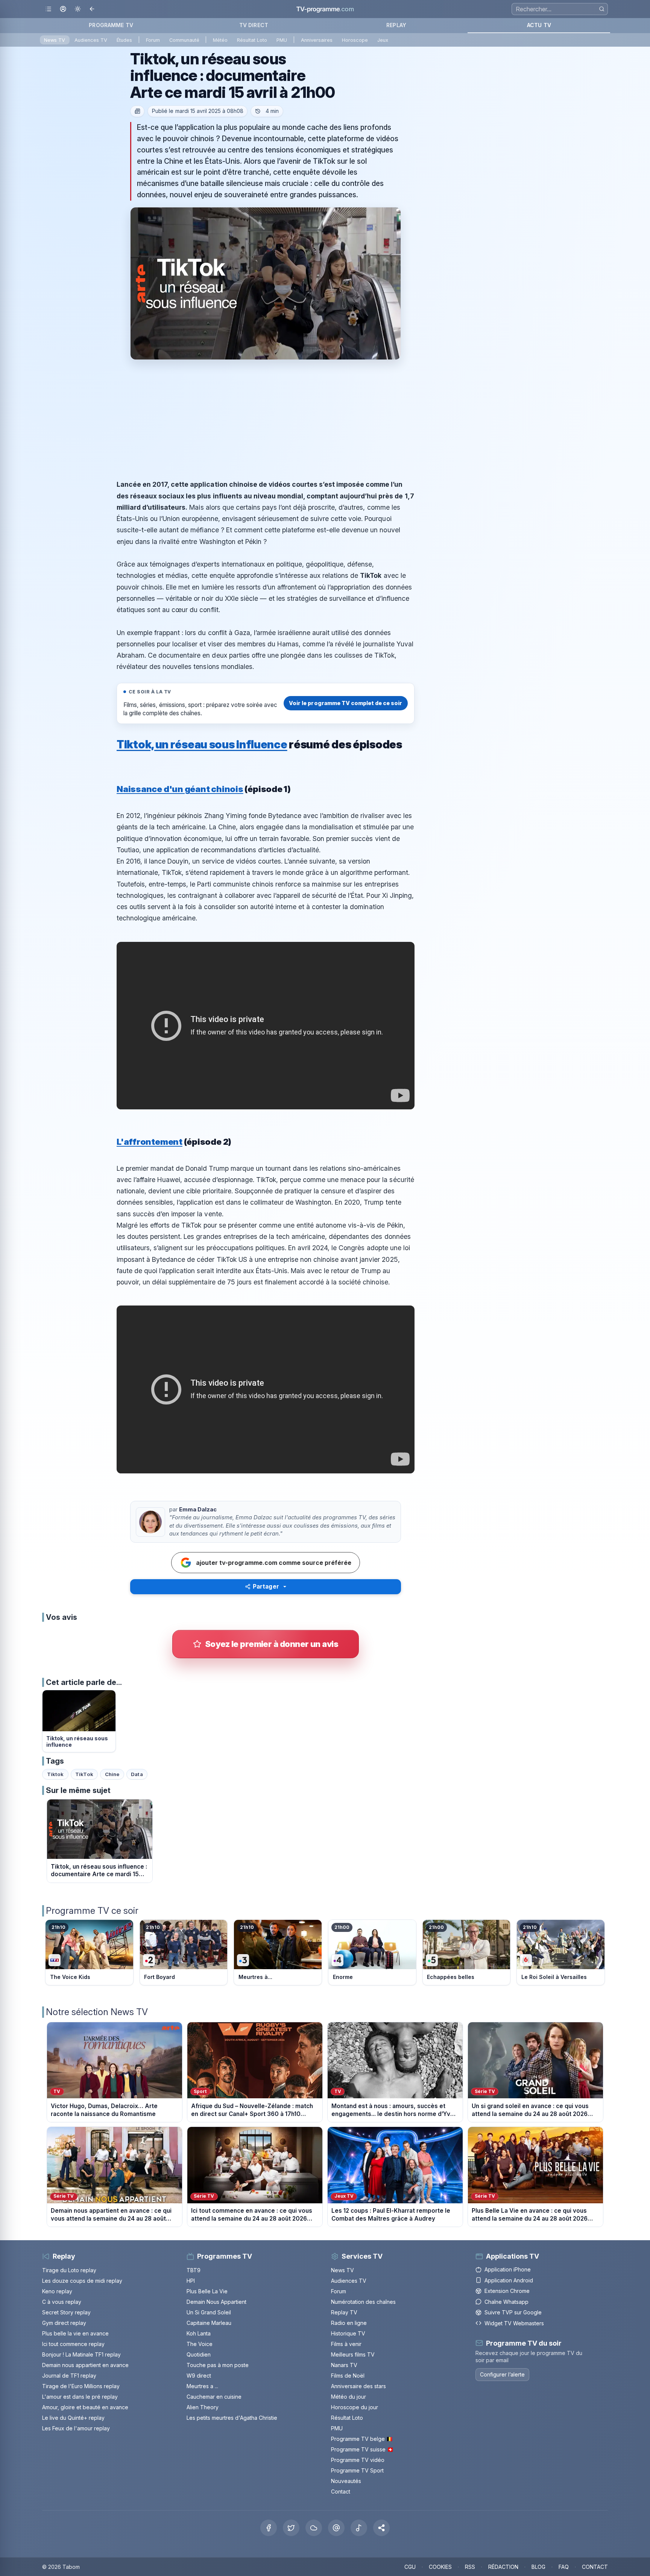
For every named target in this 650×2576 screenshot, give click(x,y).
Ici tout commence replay (73, 2344)
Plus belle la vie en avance (75, 2333)
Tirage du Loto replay (69, 2270)
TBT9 (194, 2270)
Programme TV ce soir (92, 1911)
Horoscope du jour (355, 2407)
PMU (282, 40)
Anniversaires (317, 40)
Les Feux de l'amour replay (76, 2428)
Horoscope (355, 40)
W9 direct (199, 2376)
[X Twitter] (291, 2528)
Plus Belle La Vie (207, 2291)
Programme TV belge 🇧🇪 (362, 2439)
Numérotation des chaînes (363, 2302)
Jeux (383, 40)
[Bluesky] (314, 2528)
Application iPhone (508, 2269)
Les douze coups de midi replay (82, 2281)
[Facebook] (269, 2528)
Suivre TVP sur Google (513, 2312)
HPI (191, 2281)
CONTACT (595, 2567)
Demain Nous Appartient (216, 2302)
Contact (341, 2491)
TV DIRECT (254, 25)
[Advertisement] (266, 419)
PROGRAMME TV (111, 25)
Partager (266, 1587)
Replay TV (344, 2312)
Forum (153, 40)
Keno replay (57, 2291)
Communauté (184, 40)
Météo (220, 40)
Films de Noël (348, 2376)
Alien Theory (203, 2407)
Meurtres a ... (202, 2386)
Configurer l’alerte (502, 2374)
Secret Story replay (66, 2312)
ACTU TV (539, 25)
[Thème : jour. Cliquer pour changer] (78, 9)
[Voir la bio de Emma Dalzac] (150, 1522)
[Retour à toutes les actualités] (137, 111)
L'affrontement (150, 1142)
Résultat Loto (252, 40)
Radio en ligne (349, 2323)
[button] (381, 2528)
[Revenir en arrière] (92, 9)
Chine (112, 1774)
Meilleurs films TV (353, 2354)
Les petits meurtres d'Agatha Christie (232, 2418)
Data (137, 1774)
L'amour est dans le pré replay (80, 2397)
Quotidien (199, 2354)
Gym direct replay (64, 2323)
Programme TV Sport (357, 2470)
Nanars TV (344, 2365)
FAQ (564, 2567)
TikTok (84, 1774)
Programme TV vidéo (358, 2460)
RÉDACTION (503, 2567)
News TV (55, 40)
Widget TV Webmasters (514, 2323)
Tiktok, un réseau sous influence (202, 744)
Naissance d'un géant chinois (180, 789)
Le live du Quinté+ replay (73, 2418)
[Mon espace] (63, 9)
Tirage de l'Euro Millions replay (81, 2386)
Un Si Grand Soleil (209, 2312)
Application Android (509, 2280)
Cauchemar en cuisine (214, 2397)
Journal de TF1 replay (69, 2376)
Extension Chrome (507, 2291)
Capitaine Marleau (209, 2323)
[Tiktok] (359, 2528)
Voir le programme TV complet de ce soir (346, 703)
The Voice (200, 2344)
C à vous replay (62, 2302)
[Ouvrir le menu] (48, 9)
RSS (470, 2567)
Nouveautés (346, 2481)
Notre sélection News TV (97, 2012)
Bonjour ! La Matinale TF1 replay (81, 2354)
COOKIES (440, 2567)
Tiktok (55, 1774)
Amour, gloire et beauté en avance (85, 2407)
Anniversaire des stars (358, 2386)
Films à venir (346, 2344)
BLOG (538, 2567)
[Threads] (336, 2528)
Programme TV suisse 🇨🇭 (362, 2449)
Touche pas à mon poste (218, 2365)
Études (124, 40)
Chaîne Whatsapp (506, 2302)
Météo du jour (349, 2397)
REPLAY (396, 25)
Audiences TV (91, 40)
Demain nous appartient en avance (85, 2365)
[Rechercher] (602, 9)
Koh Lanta (199, 2333)
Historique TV (348, 2333)
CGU (410, 2567)
